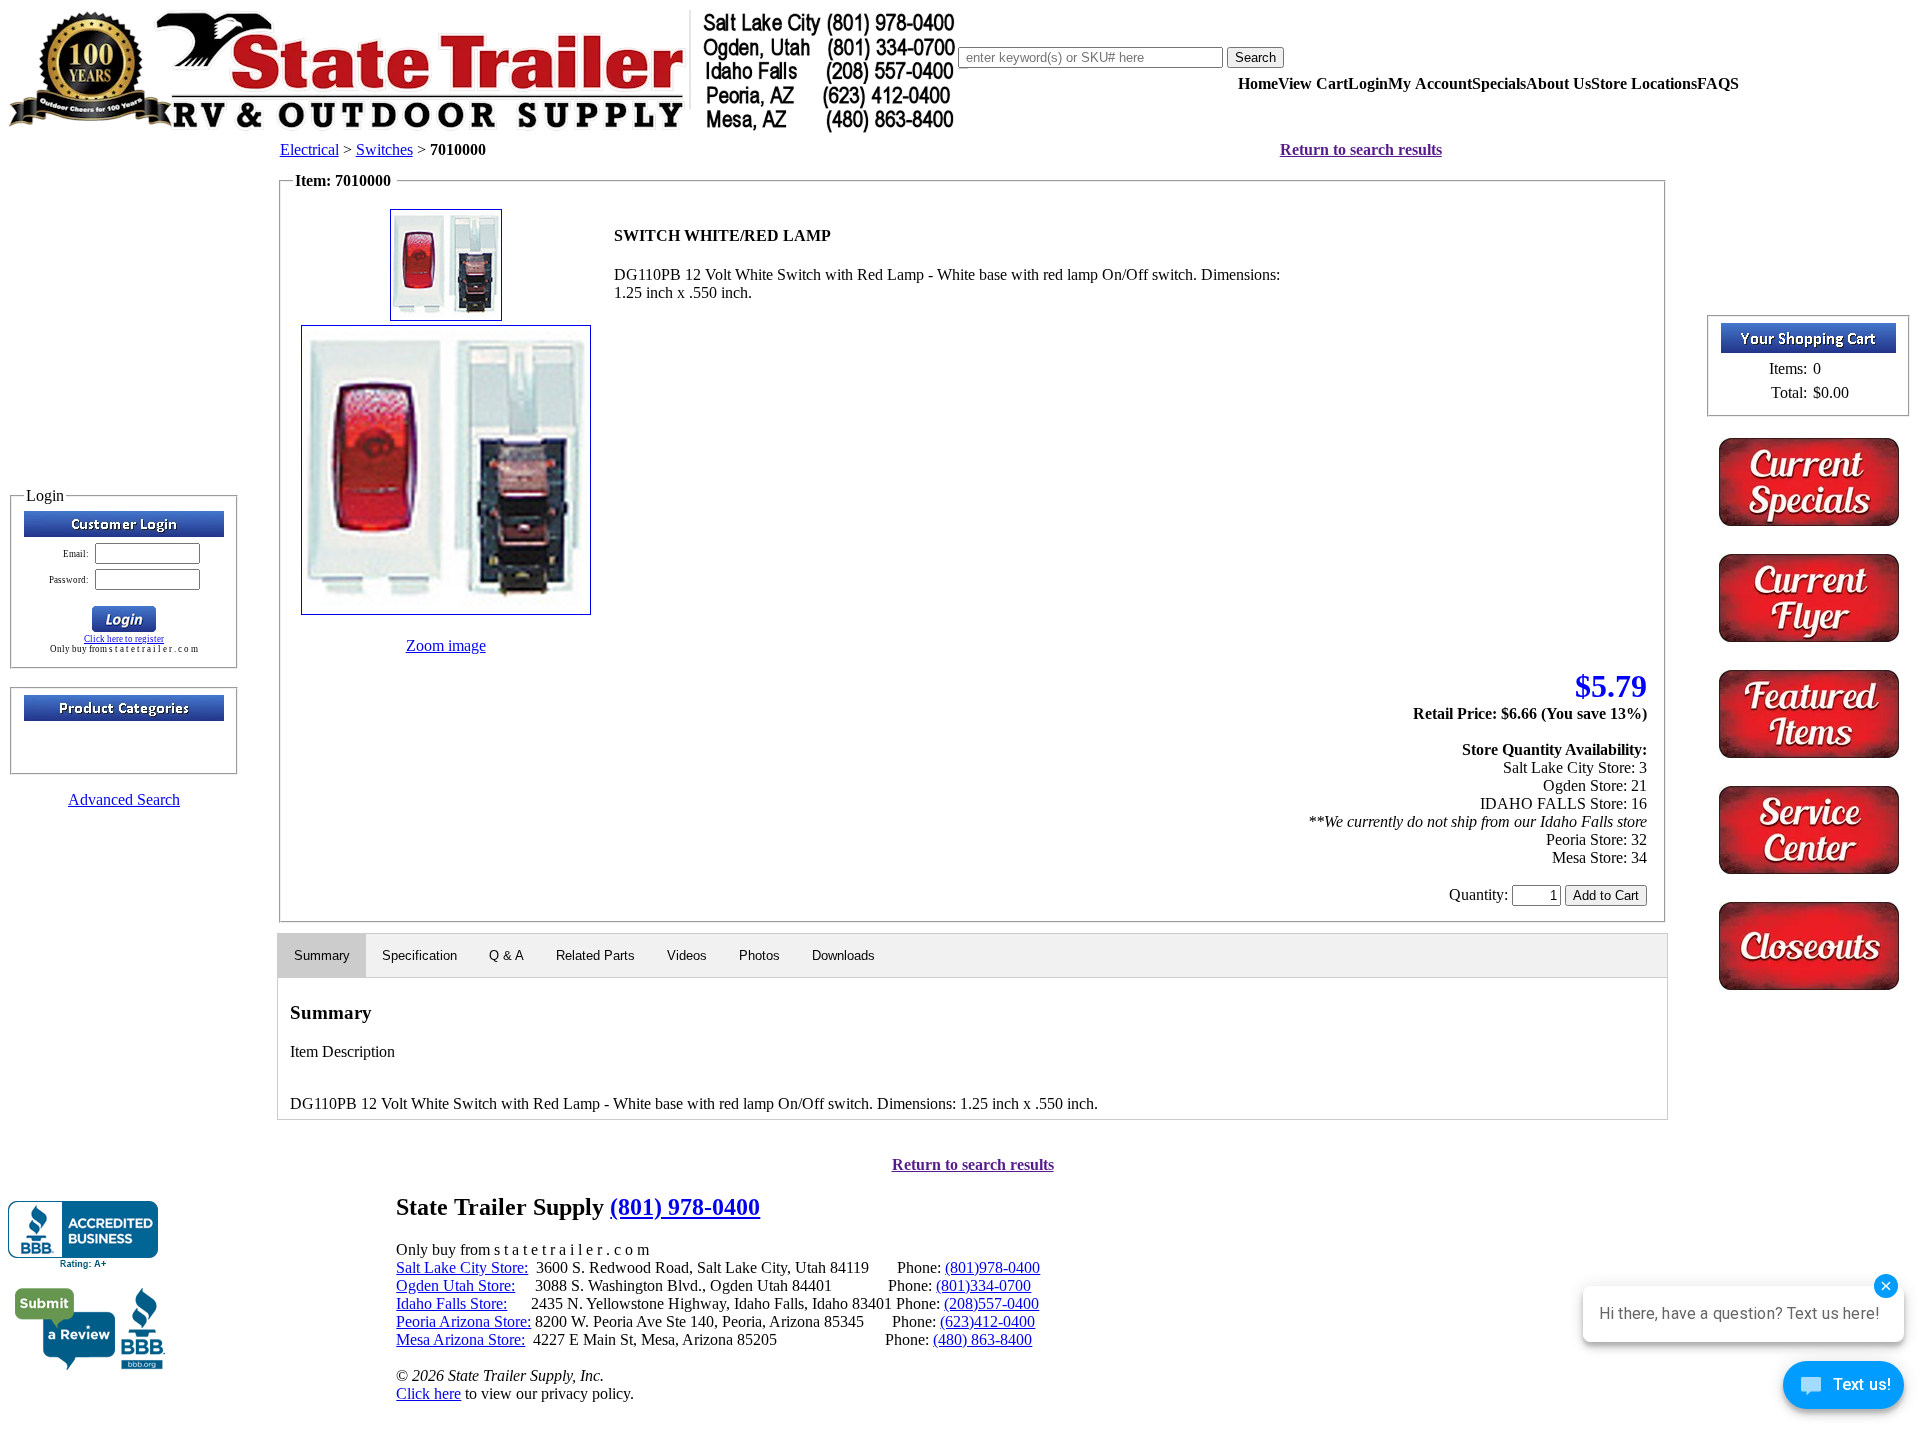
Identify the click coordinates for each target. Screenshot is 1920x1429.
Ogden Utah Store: (455, 1285)
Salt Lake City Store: (462, 1267)
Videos (687, 955)
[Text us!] (1843, 1389)
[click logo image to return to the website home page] (483, 128)
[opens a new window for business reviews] (83, 1235)
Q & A (506, 955)
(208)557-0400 (991, 1303)
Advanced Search (124, 799)
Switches (384, 149)
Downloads (843, 955)
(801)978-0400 (992, 1267)
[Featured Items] (1809, 520)
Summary (322, 955)
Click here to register (124, 639)
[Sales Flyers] (1809, 636)
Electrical (309, 149)
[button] (124, 619)
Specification (419, 955)
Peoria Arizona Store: (463, 1321)
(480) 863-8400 (982, 1339)
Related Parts (595, 955)
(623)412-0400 (987, 1321)
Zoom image (446, 645)
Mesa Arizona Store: (460, 1339)
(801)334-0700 (983, 1285)
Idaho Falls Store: (451, 1303)
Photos (759, 955)
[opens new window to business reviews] (90, 1365)
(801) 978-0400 (685, 1207)
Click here (428, 1393)
